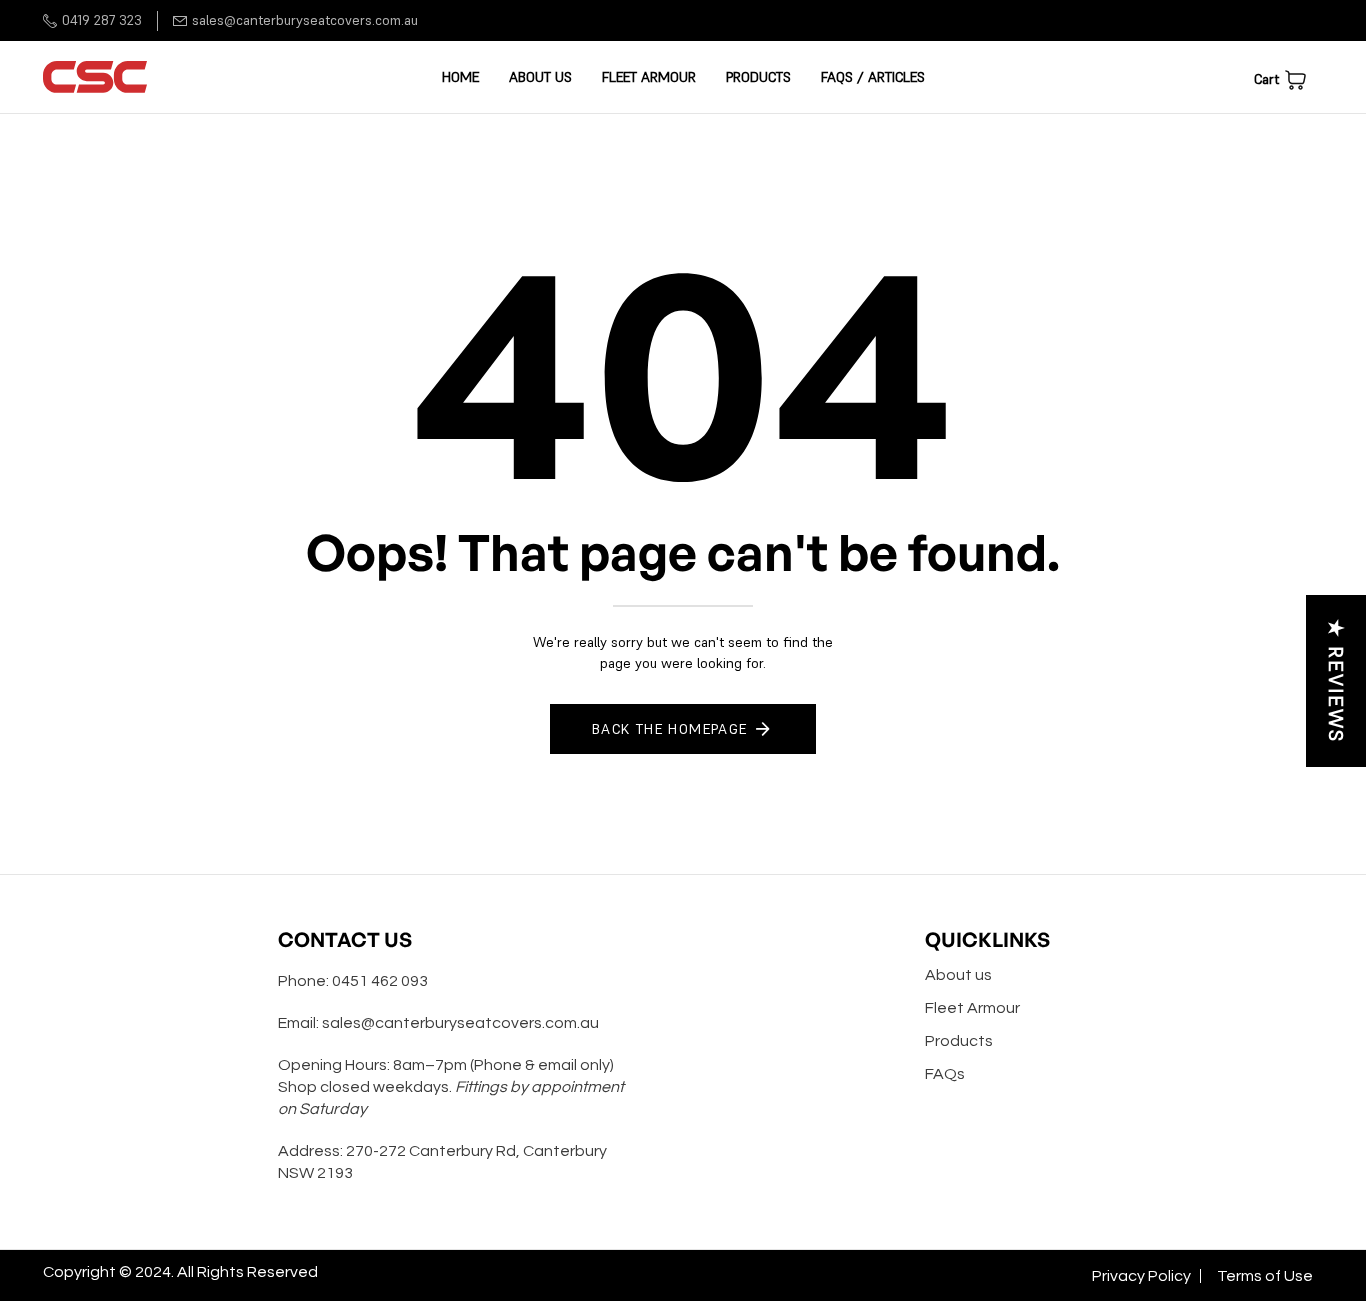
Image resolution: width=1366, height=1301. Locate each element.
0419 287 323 (102, 20)
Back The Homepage (670, 729)
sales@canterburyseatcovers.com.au (305, 20)
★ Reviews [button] (1336, 681)
